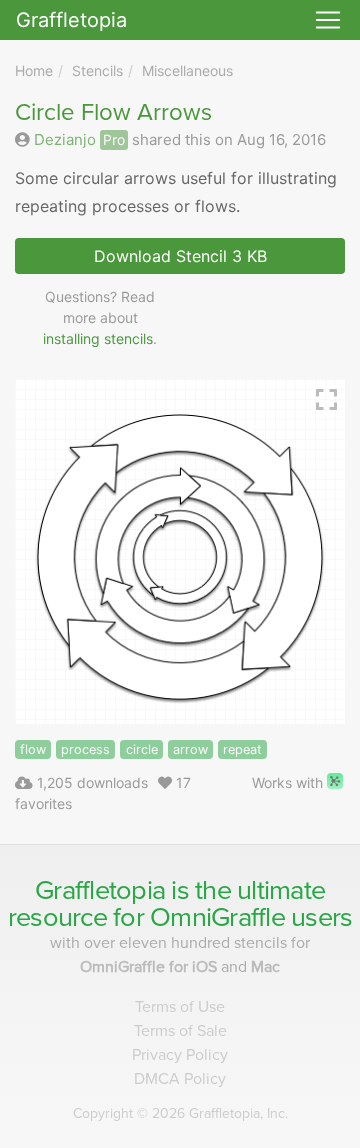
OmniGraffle (217, 917)
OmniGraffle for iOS (150, 967)
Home (34, 70)
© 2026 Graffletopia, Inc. (180, 1113)
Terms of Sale (180, 1031)
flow (33, 749)
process (85, 749)
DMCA (180, 1079)
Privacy (180, 1055)
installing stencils (98, 338)
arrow (190, 749)
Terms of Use (180, 1007)
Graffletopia (71, 20)
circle (142, 749)
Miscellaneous (187, 70)
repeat (242, 749)
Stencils (97, 70)
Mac (265, 967)
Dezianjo (65, 139)
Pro (114, 139)
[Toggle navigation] (328, 20)
